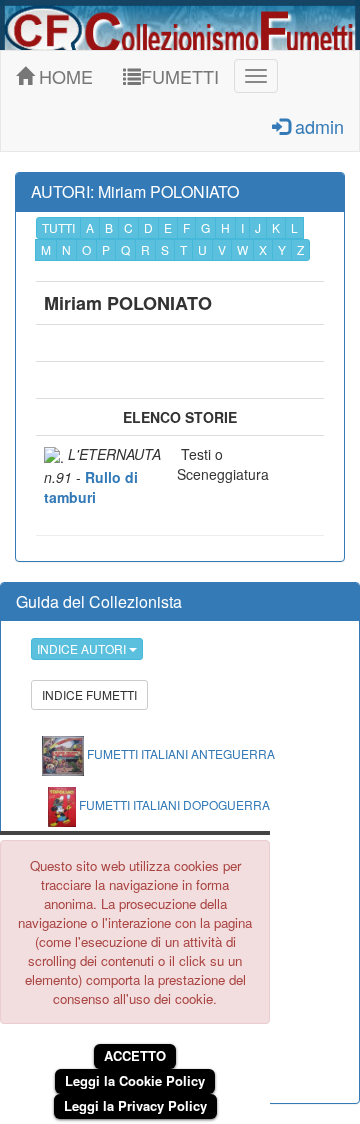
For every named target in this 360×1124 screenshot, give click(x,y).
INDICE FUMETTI (89, 694)
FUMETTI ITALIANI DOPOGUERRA (173, 804)
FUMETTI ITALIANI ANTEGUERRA (179, 753)
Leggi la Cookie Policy (135, 1080)
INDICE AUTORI (83, 648)
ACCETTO (135, 1055)
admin (317, 126)
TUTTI (58, 227)
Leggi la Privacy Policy (135, 1105)
